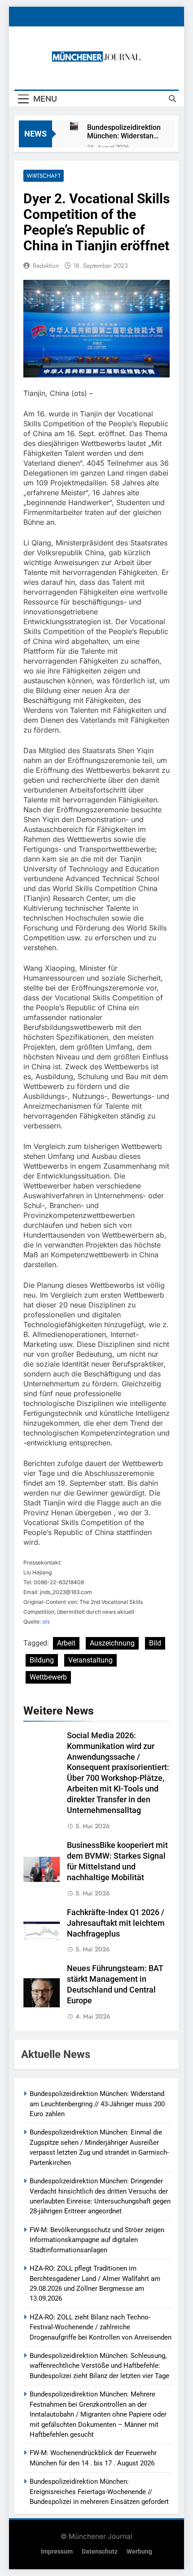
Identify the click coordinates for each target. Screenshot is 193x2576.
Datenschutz (100, 2552)
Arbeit (66, 1643)
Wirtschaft (44, 176)
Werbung (139, 2552)
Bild (155, 1643)
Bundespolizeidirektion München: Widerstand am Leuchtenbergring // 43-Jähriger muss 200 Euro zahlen (124, 132)
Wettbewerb (48, 1677)
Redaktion (46, 266)
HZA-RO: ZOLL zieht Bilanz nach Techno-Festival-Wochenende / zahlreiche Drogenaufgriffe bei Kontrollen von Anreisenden (101, 2327)
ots (46, 1622)
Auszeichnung (112, 1643)
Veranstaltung (90, 1660)
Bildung (42, 1660)
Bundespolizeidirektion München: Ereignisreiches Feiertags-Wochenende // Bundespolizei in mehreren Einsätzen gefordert (99, 2492)
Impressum (57, 2552)
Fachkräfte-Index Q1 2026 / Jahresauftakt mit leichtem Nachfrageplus (116, 1923)
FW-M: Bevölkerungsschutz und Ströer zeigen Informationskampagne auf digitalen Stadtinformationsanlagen (97, 2240)
